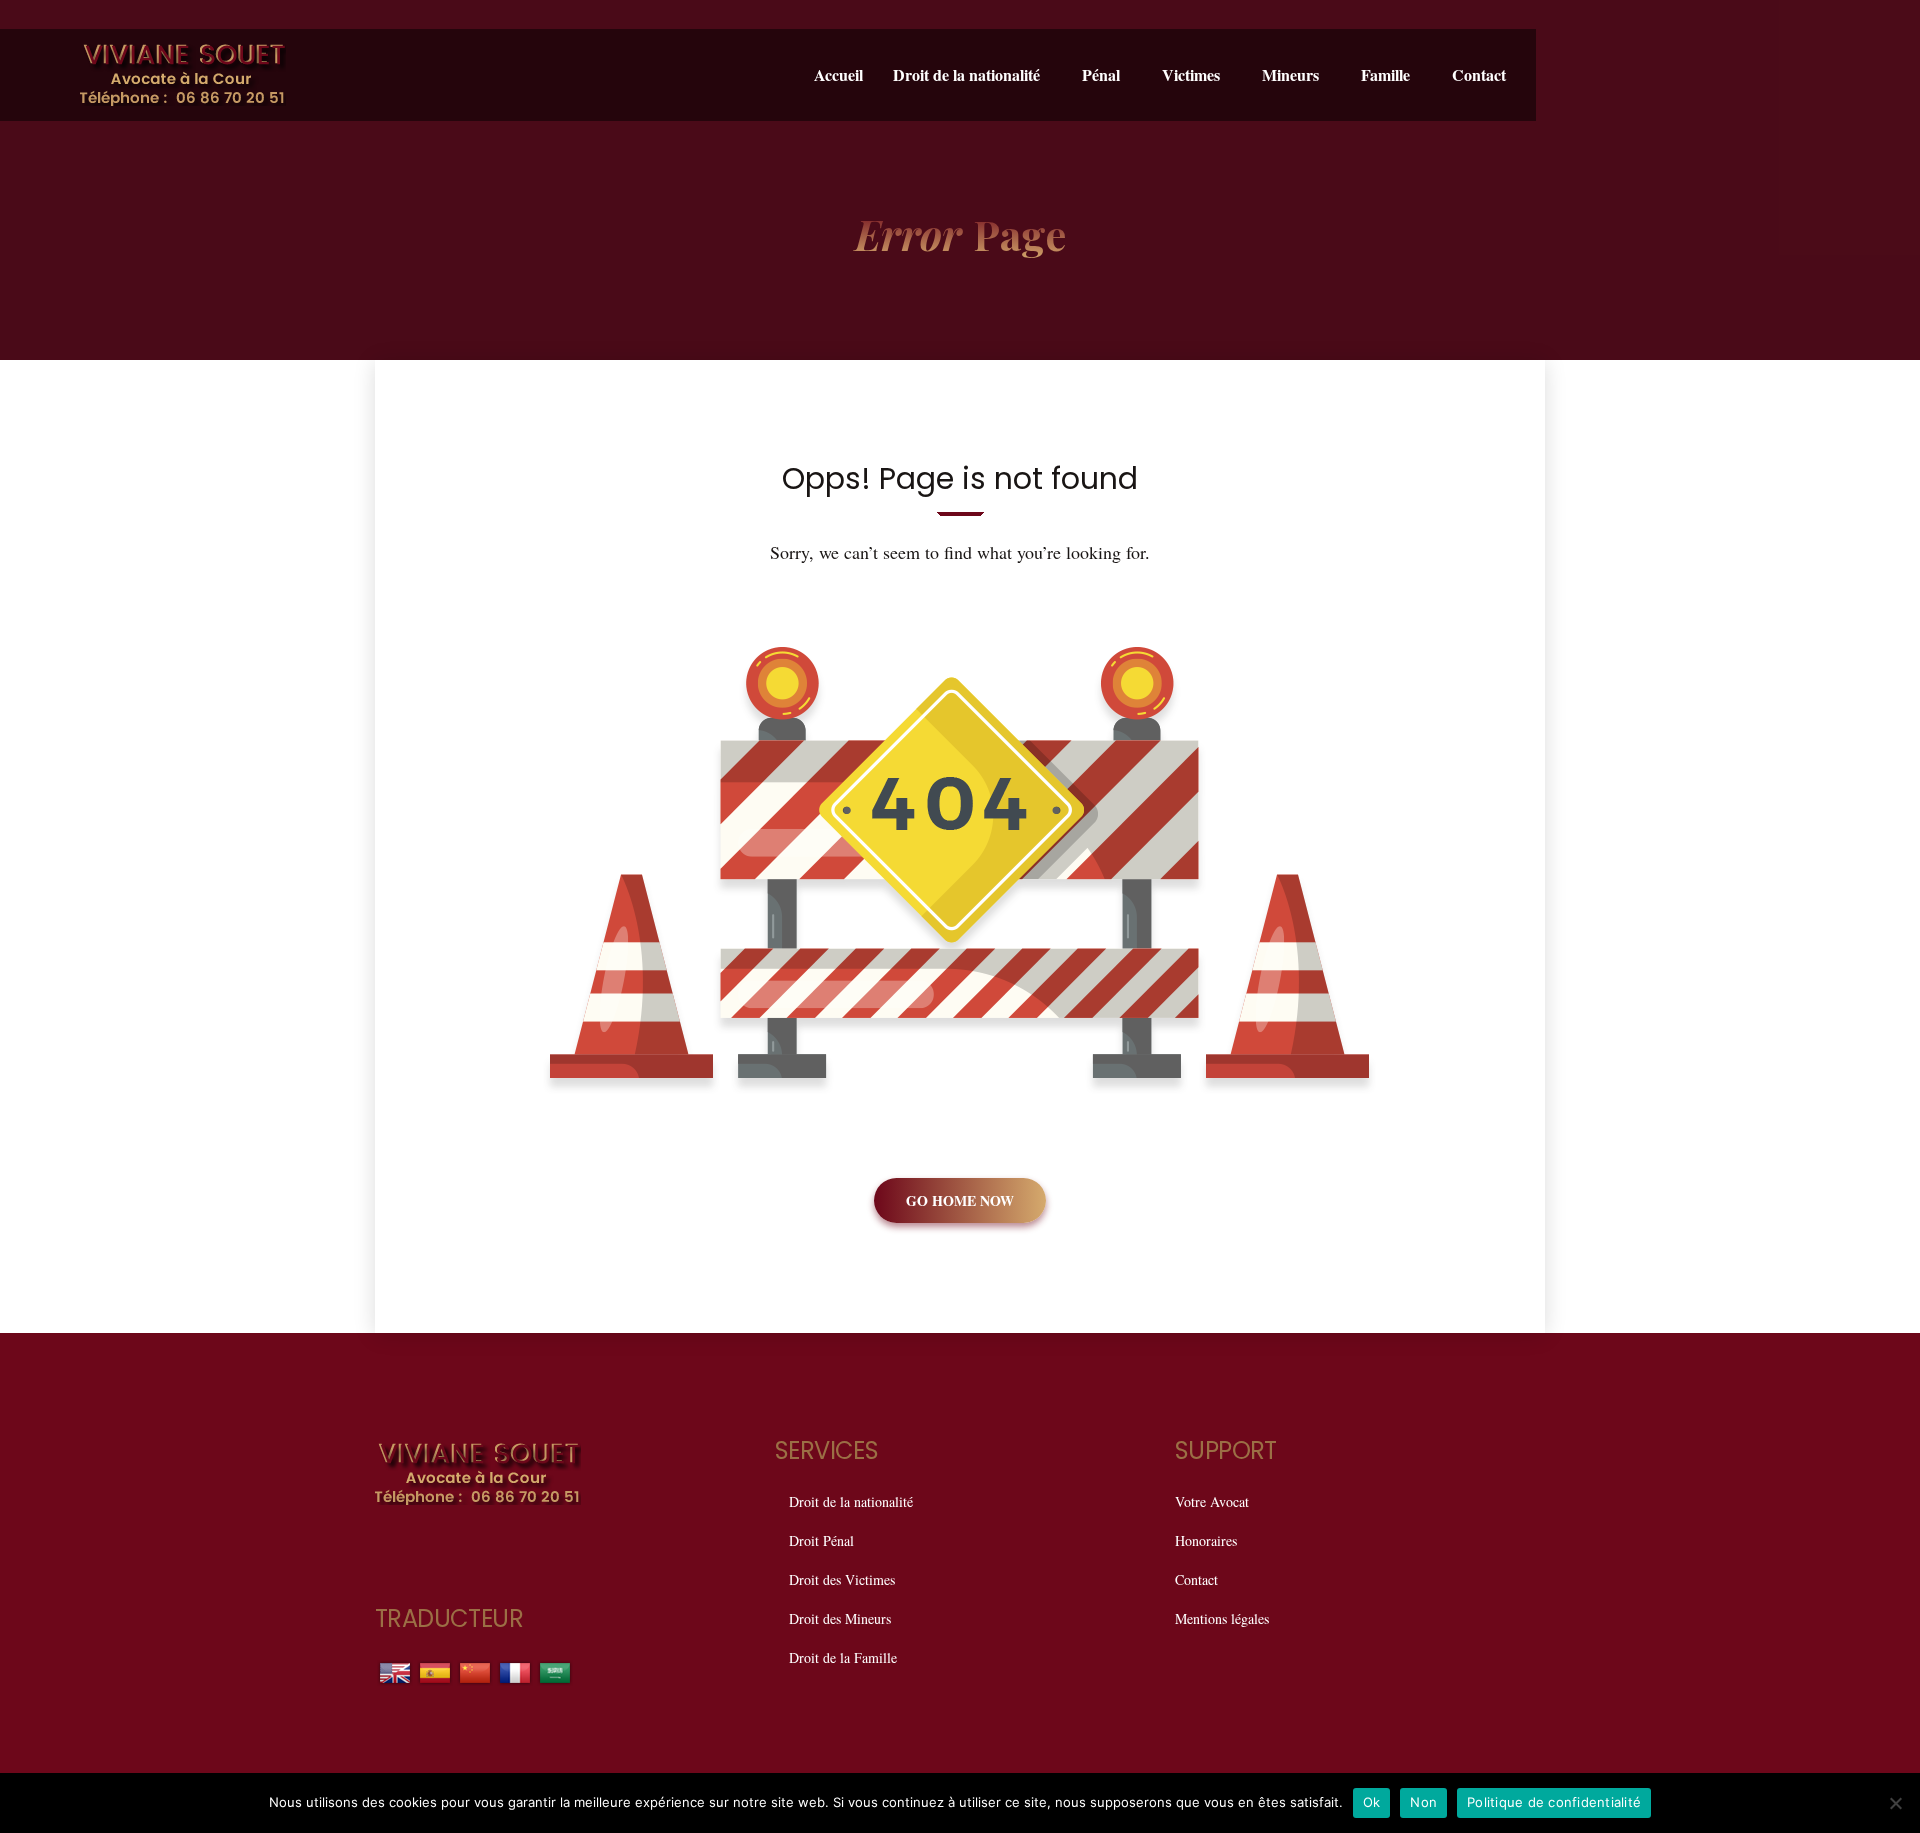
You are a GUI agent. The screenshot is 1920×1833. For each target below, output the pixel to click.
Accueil (838, 74)
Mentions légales (1222, 1618)
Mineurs (1290, 74)
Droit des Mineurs (840, 1618)
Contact (1479, 74)
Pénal (1101, 74)
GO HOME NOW (960, 1200)
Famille (1385, 74)
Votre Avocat (1212, 1501)
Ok (1372, 1802)
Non (1423, 1802)
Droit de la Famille (843, 1657)
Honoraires (1206, 1540)
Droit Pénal (821, 1540)
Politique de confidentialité (1554, 1802)
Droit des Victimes (842, 1579)
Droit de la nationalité (966, 74)
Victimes (1191, 74)
